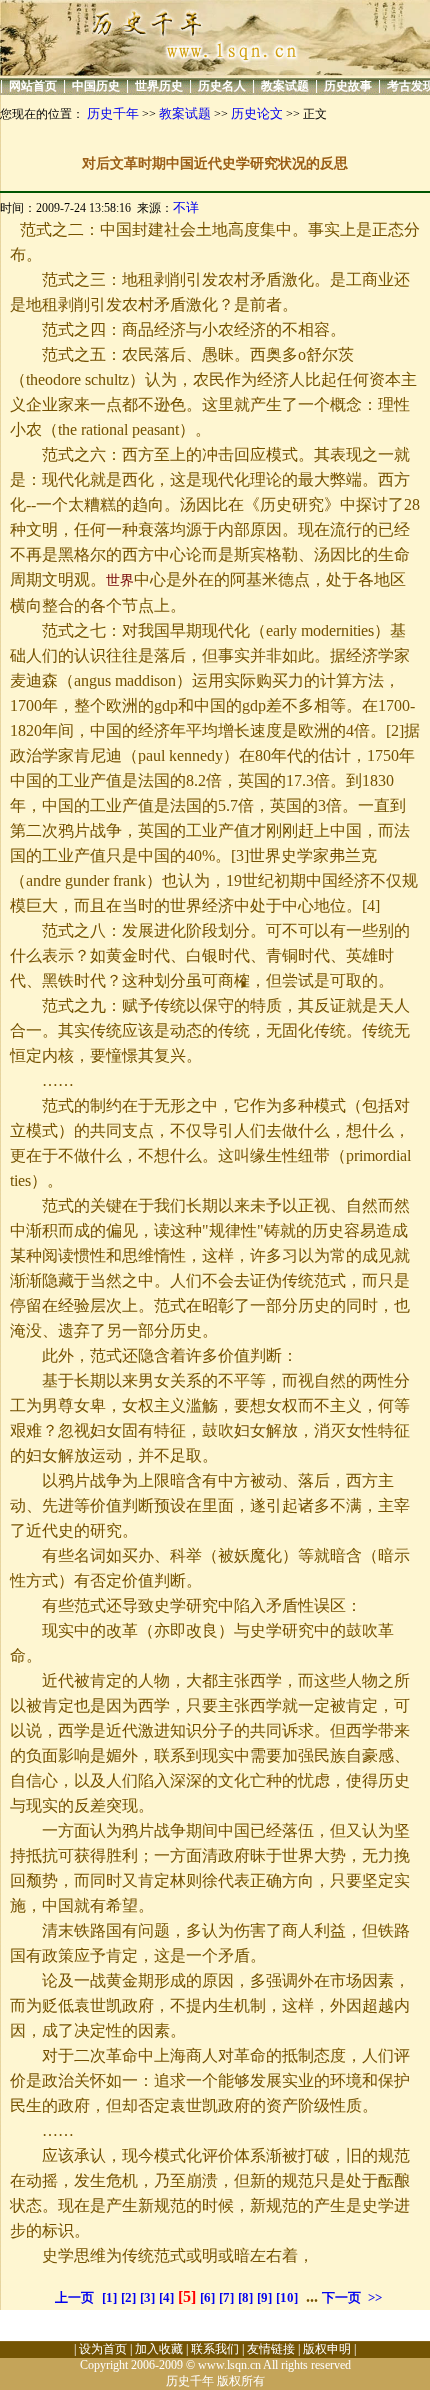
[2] (128, 2297)
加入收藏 (159, 2349)
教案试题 (285, 86)
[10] (287, 2297)
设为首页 (103, 2349)
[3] (147, 2297)
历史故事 (348, 86)
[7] (226, 2297)
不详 (186, 207)
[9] (264, 2297)
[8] (245, 2297)
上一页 (74, 2297)
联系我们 (215, 2349)
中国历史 (96, 86)
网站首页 (33, 86)
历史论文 (257, 113)
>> (375, 2297)
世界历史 (159, 86)
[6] (207, 2297)
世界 (120, 580)
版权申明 (327, 2349)
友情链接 (271, 2349)
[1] (109, 2297)
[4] (166, 2297)
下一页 (341, 2297)
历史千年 (113, 113)
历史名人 (222, 86)
